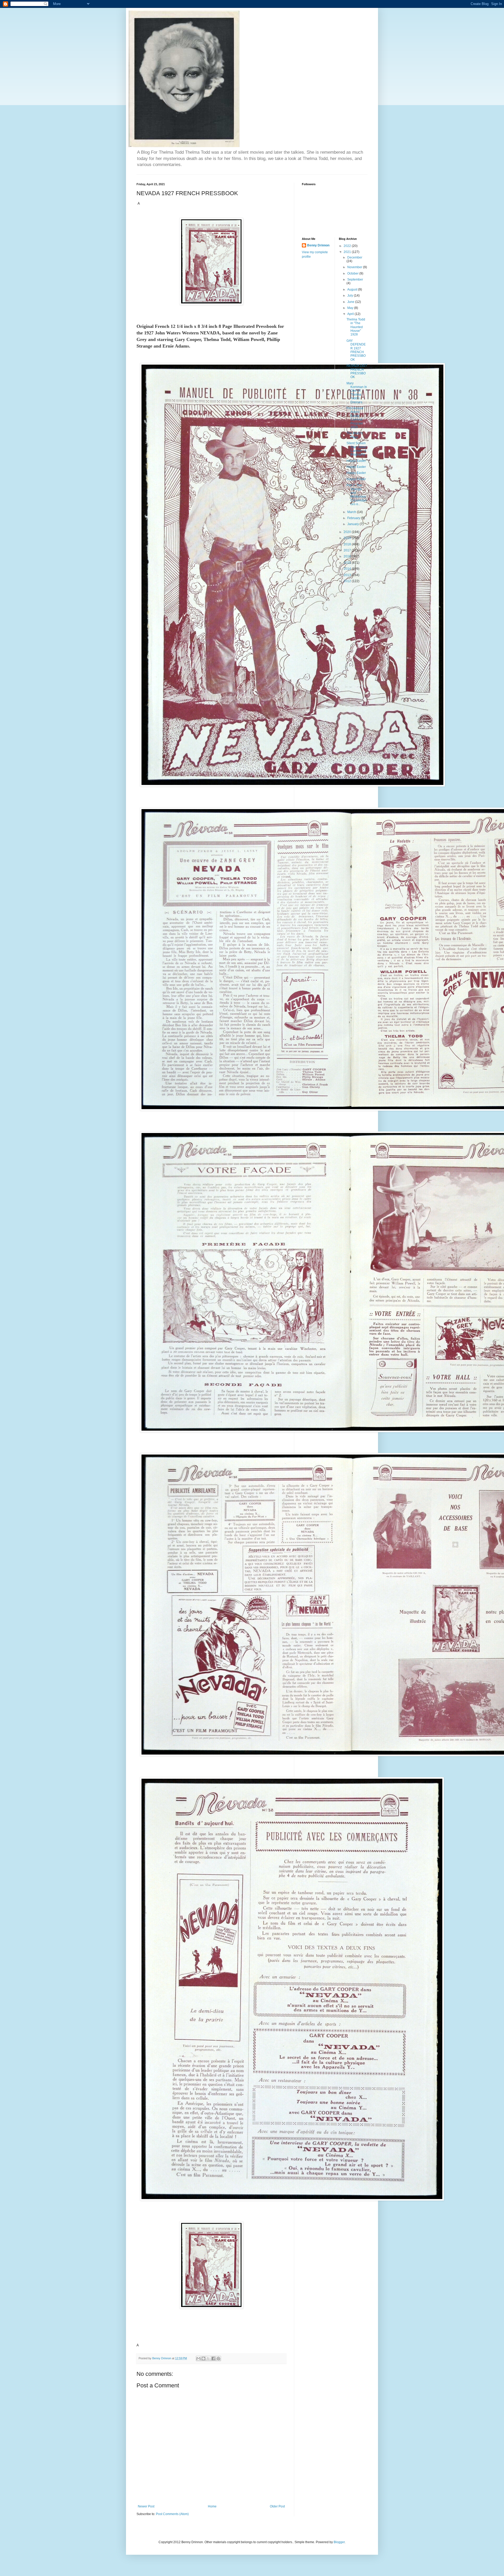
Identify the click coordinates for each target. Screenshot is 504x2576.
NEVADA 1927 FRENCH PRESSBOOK (357, 371)
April (351, 314)
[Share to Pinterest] (218, 2358)
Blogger (339, 2542)
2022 (348, 246)
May (351, 308)
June (351, 302)
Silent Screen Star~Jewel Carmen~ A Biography (356, 449)
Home (212, 2506)
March (352, 512)
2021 (348, 252)
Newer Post (146, 2506)
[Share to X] (208, 2358)
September (355, 280)
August (353, 289)
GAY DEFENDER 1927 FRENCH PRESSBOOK (356, 350)
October (353, 273)
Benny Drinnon (318, 245)
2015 (348, 563)
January (353, 524)
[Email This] (198, 2358)
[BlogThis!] (203, 2358)
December (355, 257)
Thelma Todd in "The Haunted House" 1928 (356, 327)
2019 (348, 538)
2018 (348, 544)
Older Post (277, 2506)
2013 (348, 575)
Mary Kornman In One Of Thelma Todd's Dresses (357, 393)
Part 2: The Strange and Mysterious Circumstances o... (357, 495)
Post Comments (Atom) (172, 2514)
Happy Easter (356, 461)
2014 (348, 569)
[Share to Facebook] (213, 2358)
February (354, 518)
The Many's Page (355, 435)
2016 (348, 556)
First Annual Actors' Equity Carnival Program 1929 (355, 418)
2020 (348, 532)
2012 (348, 581)
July (351, 296)
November (355, 267)
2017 (348, 550)
